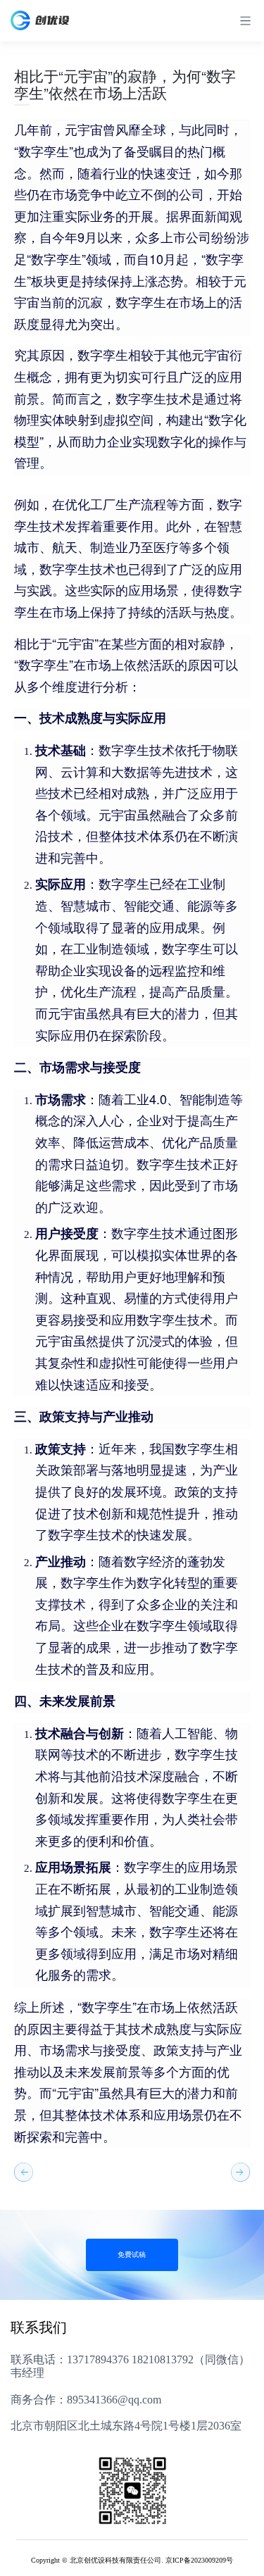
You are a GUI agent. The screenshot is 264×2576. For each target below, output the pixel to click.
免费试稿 (132, 2255)
